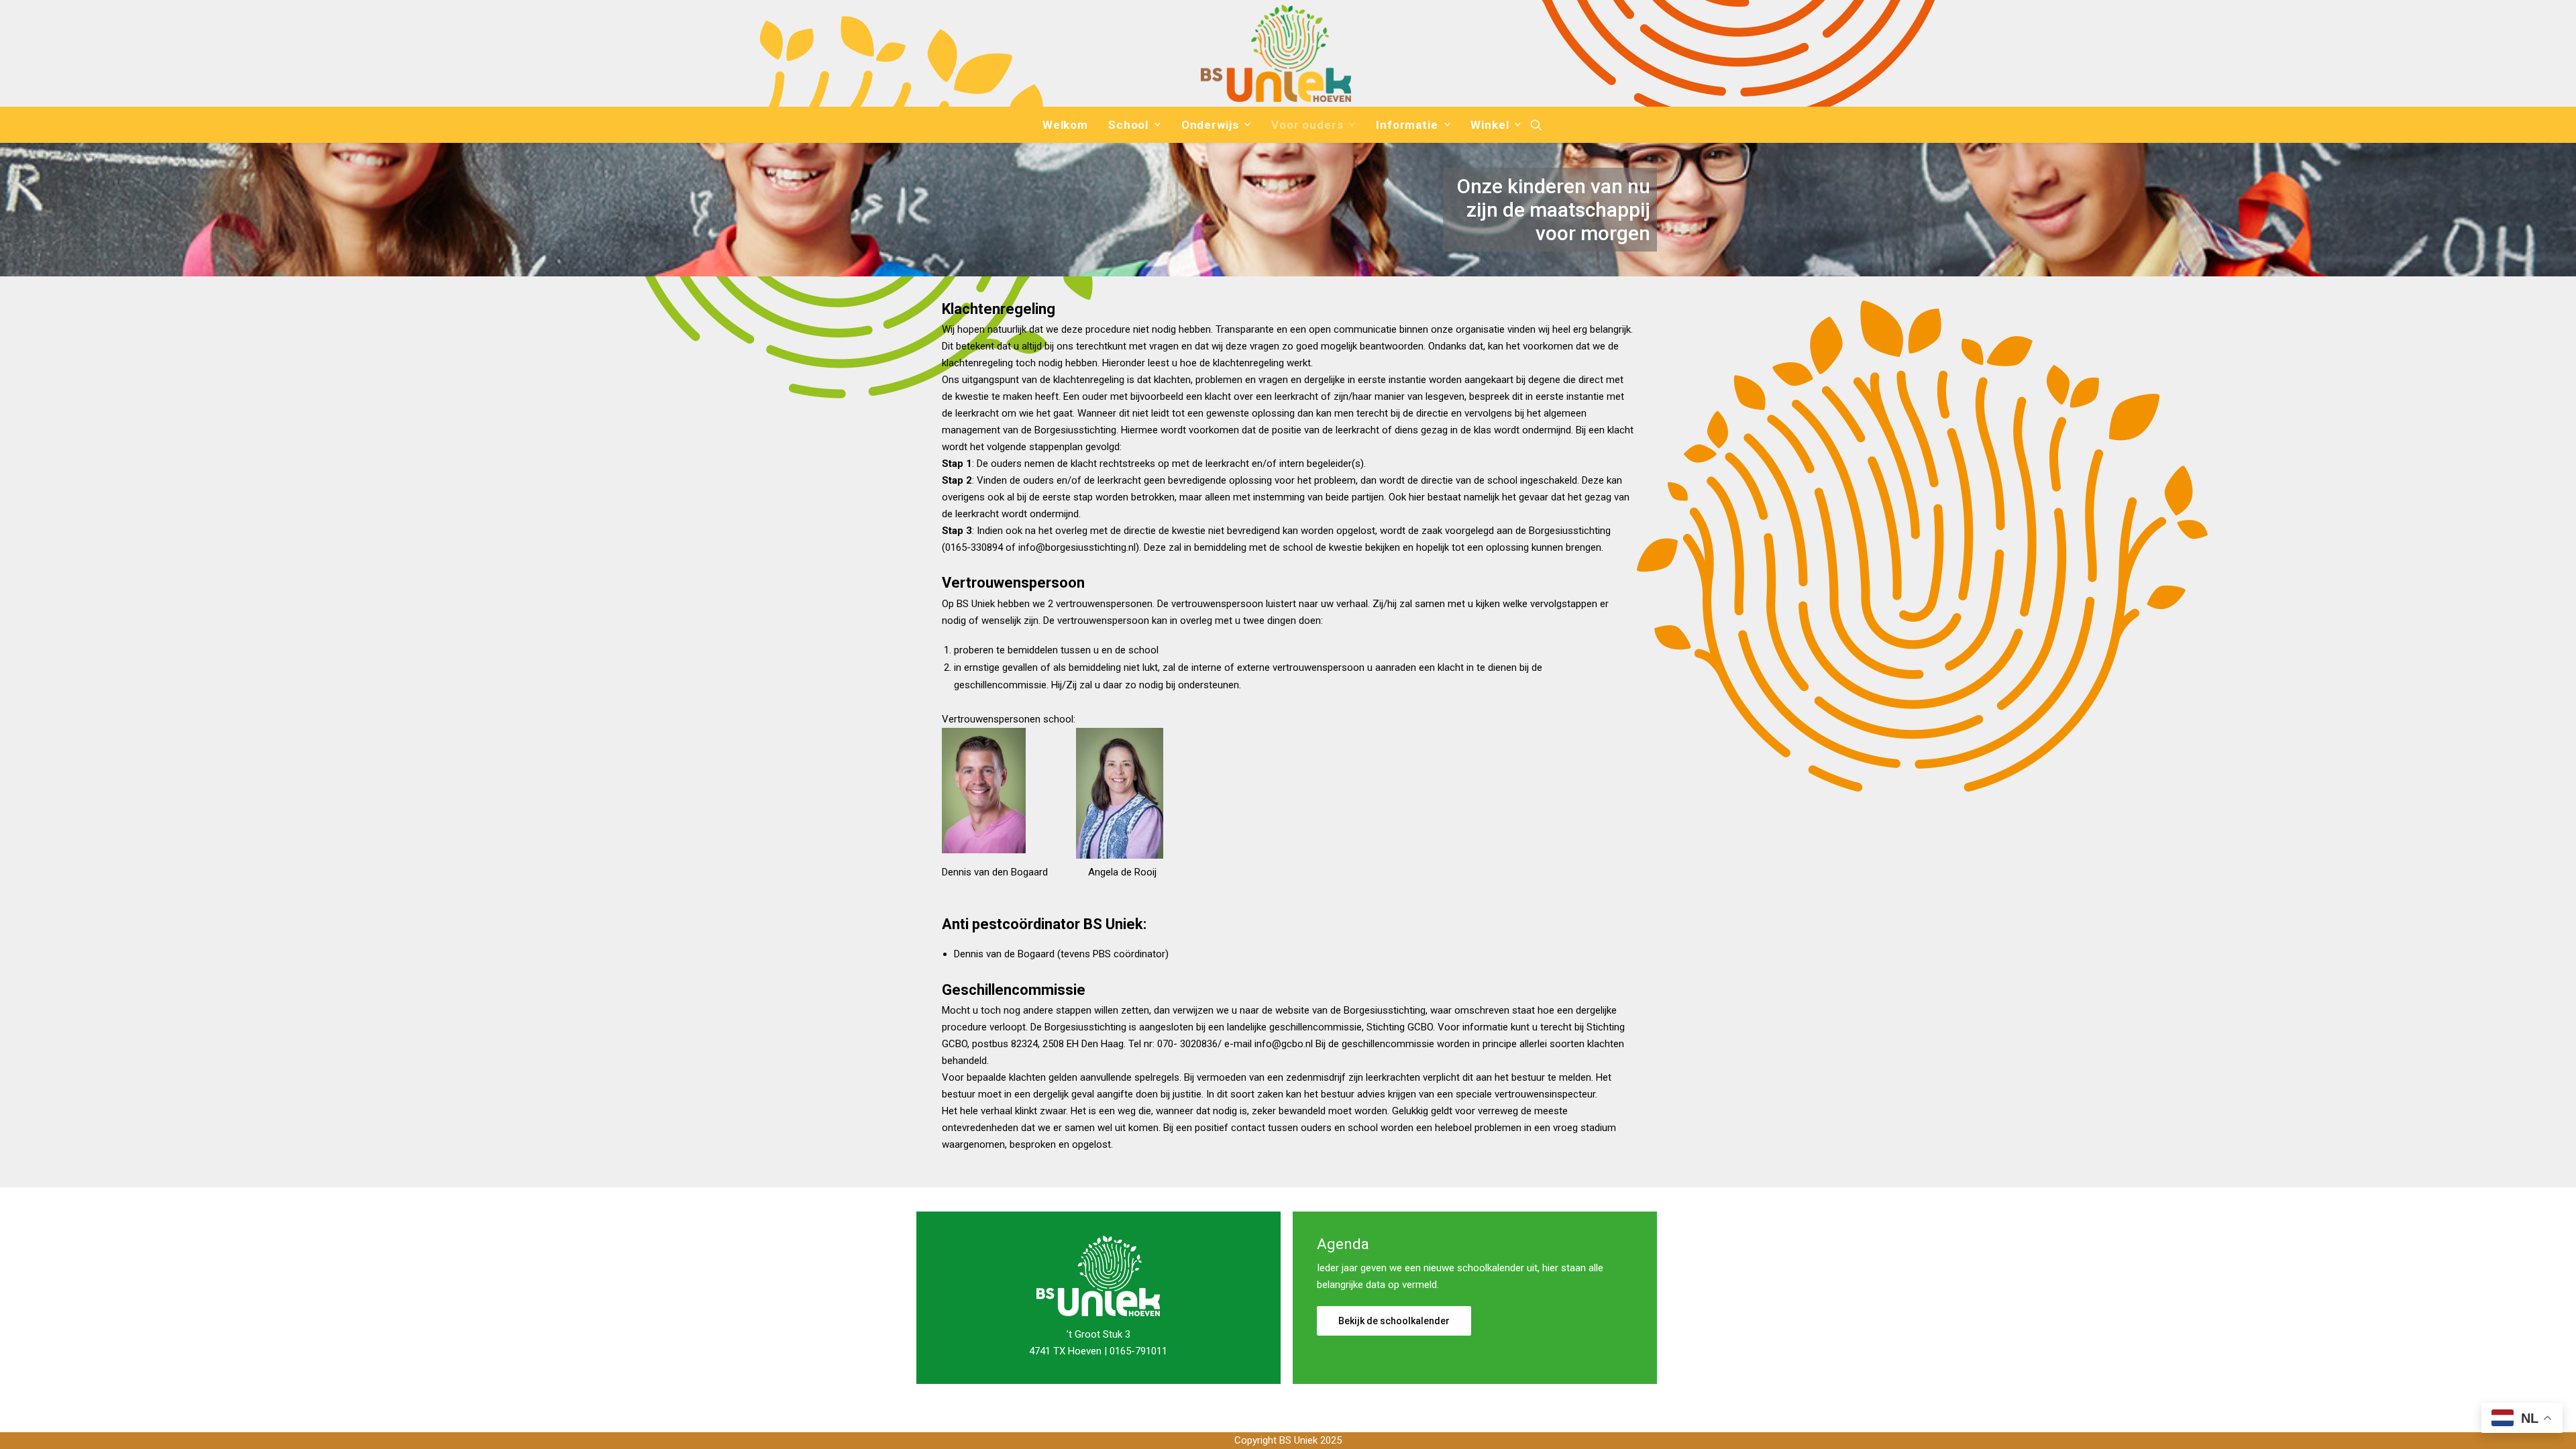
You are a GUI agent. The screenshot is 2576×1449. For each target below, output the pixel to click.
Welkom (1065, 125)
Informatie (1407, 125)
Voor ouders (1307, 125)
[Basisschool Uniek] (1276, 53)
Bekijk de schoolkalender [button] (1394, 1321)
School (1128, 125)
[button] (1536, 125)
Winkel (1490, 125)
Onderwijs (1210, 125)
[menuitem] (1065, 125)
